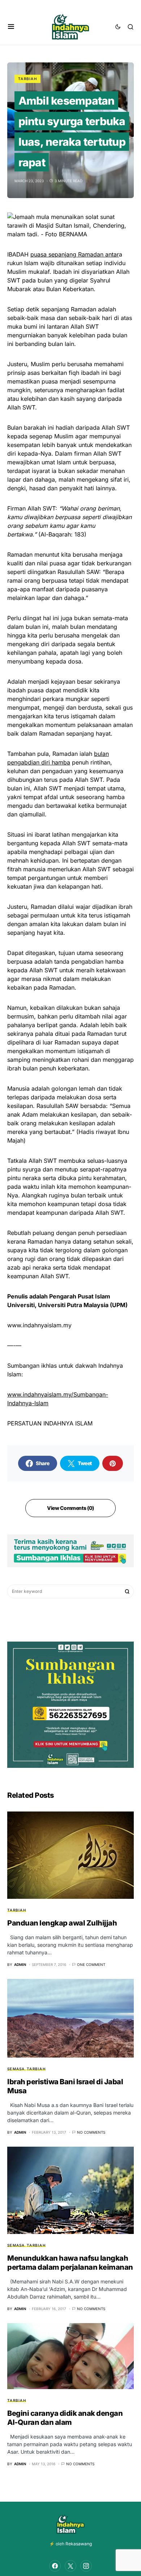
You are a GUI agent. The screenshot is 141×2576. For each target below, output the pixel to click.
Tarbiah (27, 79)
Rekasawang (79, 2544)
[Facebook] (55, 2566)
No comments (91, 2132)
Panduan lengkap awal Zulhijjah (62, 1923)
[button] (11, 27)
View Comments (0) (70, 1508)
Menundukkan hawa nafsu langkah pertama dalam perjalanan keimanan (70, 2263)
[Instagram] (86, 2566)
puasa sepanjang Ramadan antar (75, 254)
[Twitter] (70, 2566)
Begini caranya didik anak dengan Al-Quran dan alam (65, 2418)
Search (127, 1591)
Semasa (16, 2069)
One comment (91, 1964)
